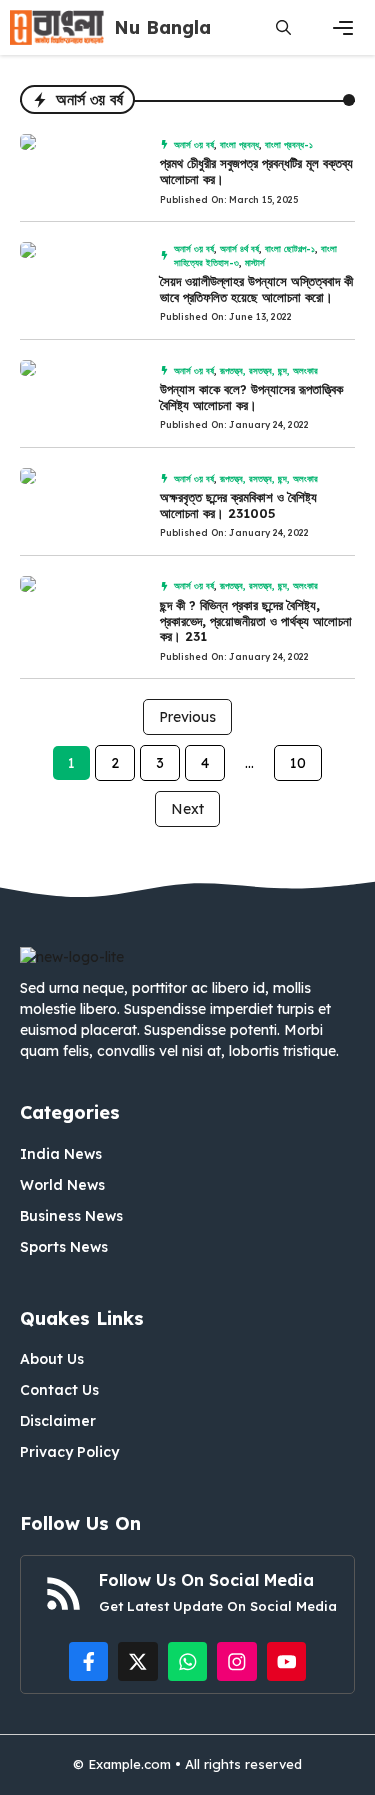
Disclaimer (58, 1421)
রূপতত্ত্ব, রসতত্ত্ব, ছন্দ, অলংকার (269, 370)
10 (298, 763)
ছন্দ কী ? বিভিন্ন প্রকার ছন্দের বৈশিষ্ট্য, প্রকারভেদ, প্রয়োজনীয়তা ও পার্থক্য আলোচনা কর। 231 (256, 620)
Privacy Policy (69, 1452)
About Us (52, 1359)
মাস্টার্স (255, 262)
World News (62, 1185)
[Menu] (343, 28)
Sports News (64, 1247)
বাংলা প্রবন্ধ (239, 144)
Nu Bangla (162, 27)
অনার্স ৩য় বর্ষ (194, 144)
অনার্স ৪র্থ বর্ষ (239, 248)
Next (187, 809)
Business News (71, 1216)
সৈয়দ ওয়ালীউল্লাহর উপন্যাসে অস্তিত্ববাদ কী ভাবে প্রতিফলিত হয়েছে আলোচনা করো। (256, 289)
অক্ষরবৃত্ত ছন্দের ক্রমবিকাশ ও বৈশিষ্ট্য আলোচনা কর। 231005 (238, 505)
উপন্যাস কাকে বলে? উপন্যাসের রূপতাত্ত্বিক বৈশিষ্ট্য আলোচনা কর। (251, 397)
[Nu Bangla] (57, 27)
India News (61, 1154)
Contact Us (59, 1390)
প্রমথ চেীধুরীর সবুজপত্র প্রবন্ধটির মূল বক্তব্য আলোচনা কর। (256, 171)
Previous (187, 717)
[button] (283, 27)
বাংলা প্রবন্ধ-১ (289, 144)
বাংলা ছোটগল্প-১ (290, 248)
